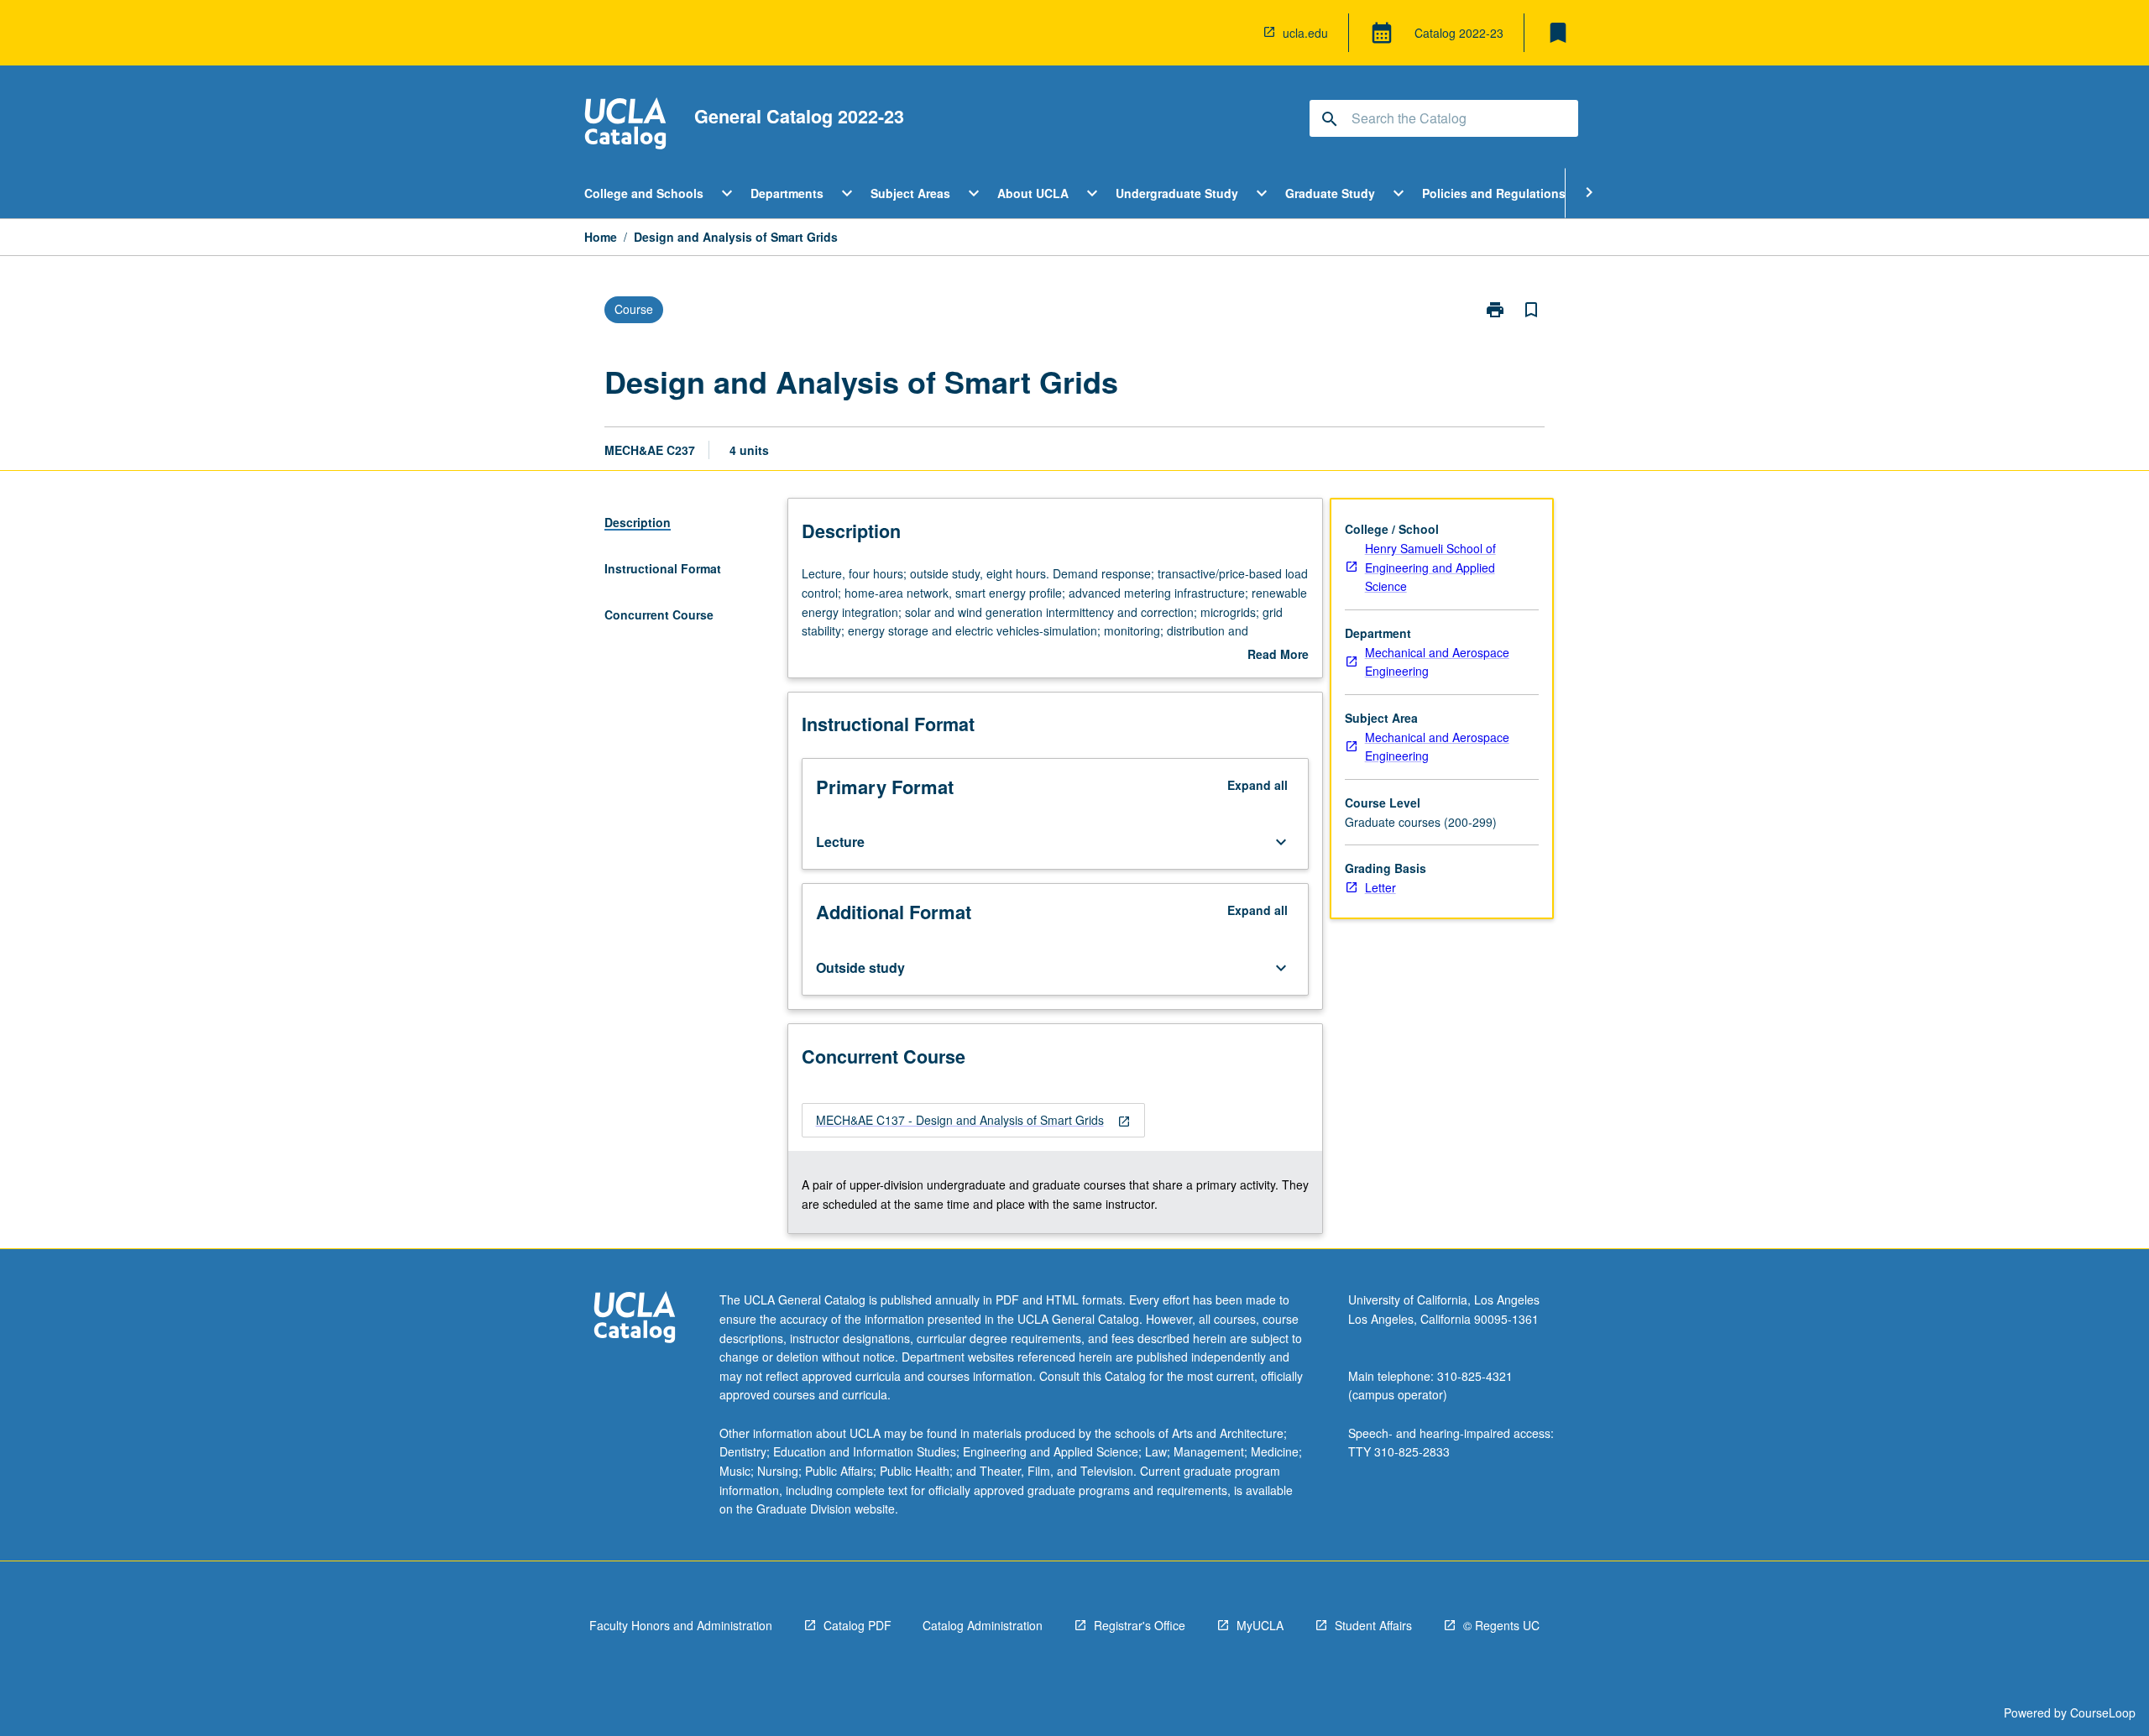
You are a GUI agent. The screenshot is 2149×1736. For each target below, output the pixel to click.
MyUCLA (1260, 1625)
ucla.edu (1305, 33)
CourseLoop (2103, 1712)
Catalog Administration (983, 1625)
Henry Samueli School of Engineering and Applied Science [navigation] (1430, 567)
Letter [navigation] (1380, 887)
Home (601, 237)
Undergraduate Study (1177, 193)
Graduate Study (1330, 193)
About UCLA (1033, 193)
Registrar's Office (1140, 1625)
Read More (1278, 655)
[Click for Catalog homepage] (625, 125)
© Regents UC (1501, 1625)
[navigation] (973, 1120)
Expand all (1258, 785)
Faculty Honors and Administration (681, 1625)
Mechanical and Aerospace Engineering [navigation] (1437, 662)
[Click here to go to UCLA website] (635, 1319)
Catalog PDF (858, 1625)
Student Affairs (1373, 1625)
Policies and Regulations (1494, 193)
